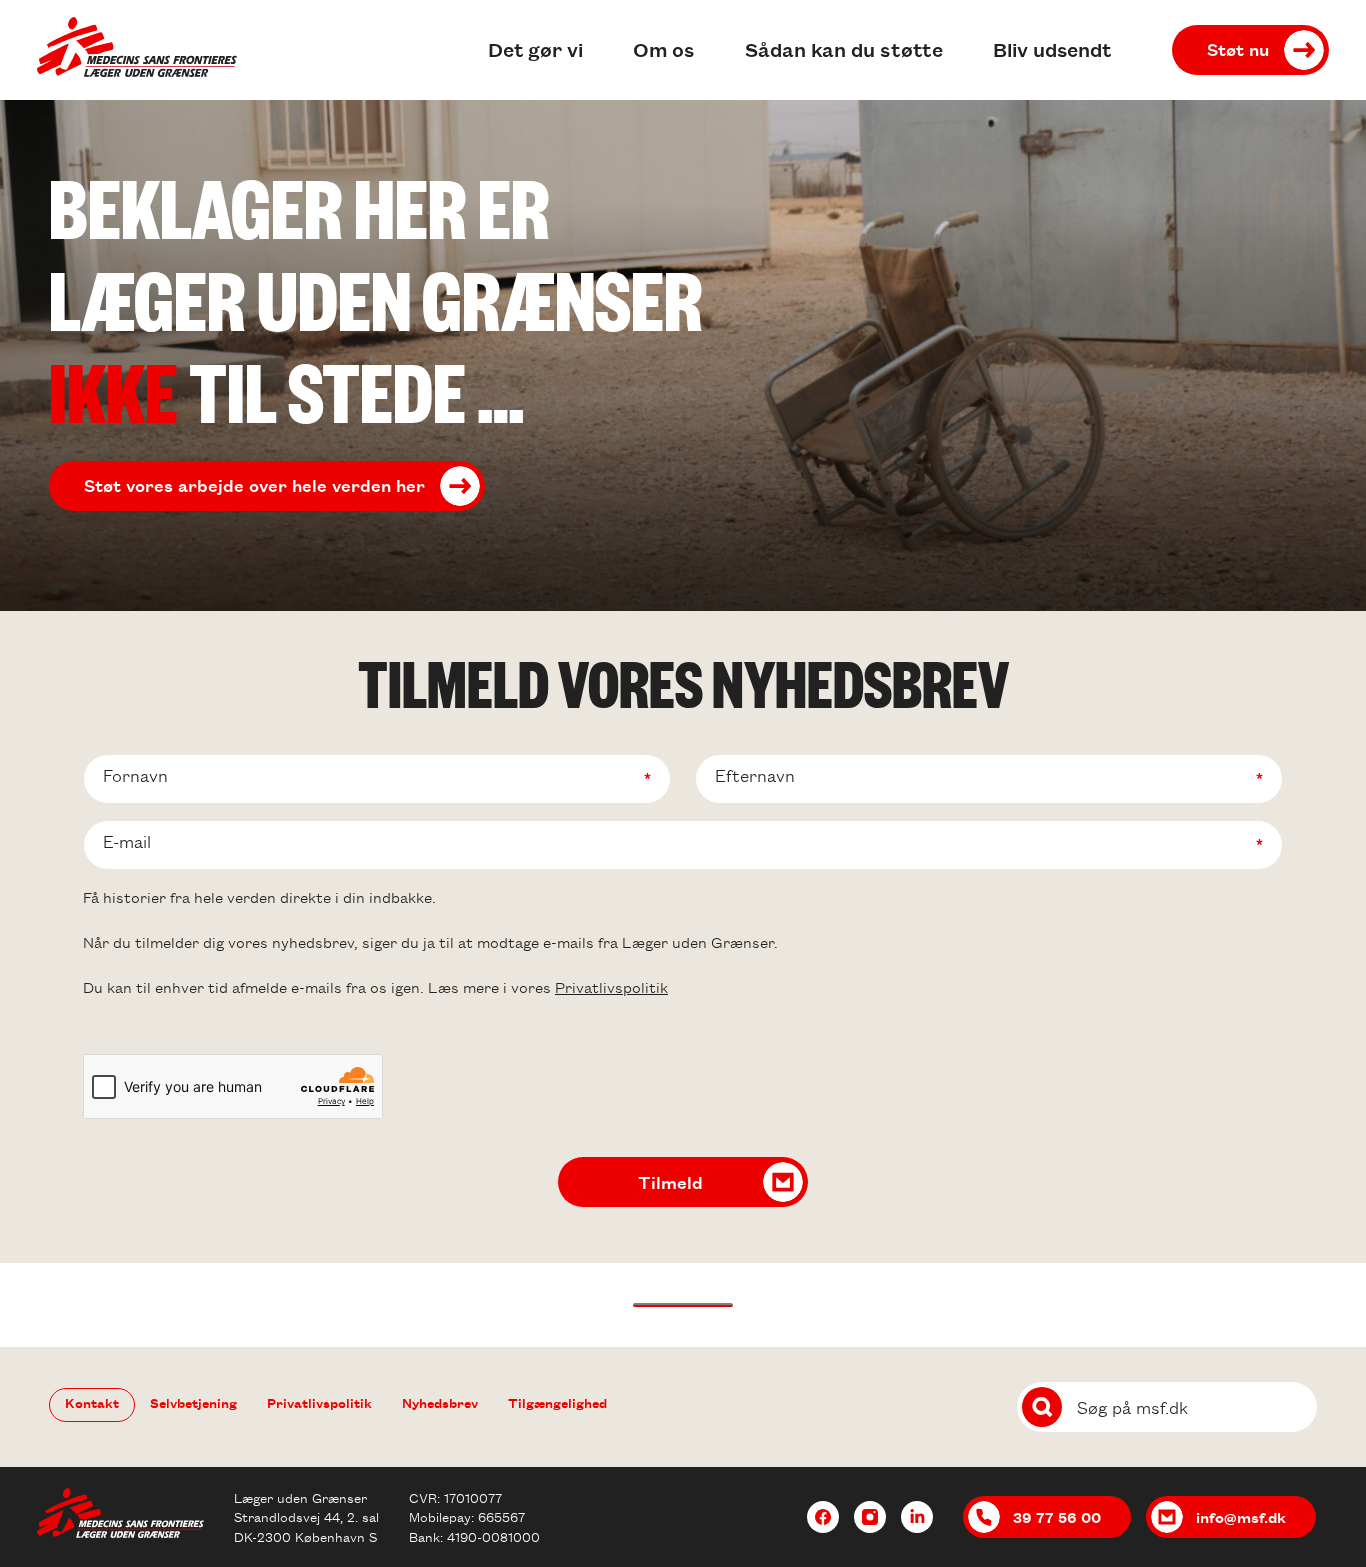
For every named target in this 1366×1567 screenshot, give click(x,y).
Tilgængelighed (557, 1402)
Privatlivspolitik (611, 987)
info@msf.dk (1241, 1517)
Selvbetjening (193, 1402)
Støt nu (1238, 49)
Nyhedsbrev (440, 1402)
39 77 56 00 (1057, 1517)
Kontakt (92, 1402)
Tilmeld (670, 1182)
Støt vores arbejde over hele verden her (254, 485)
